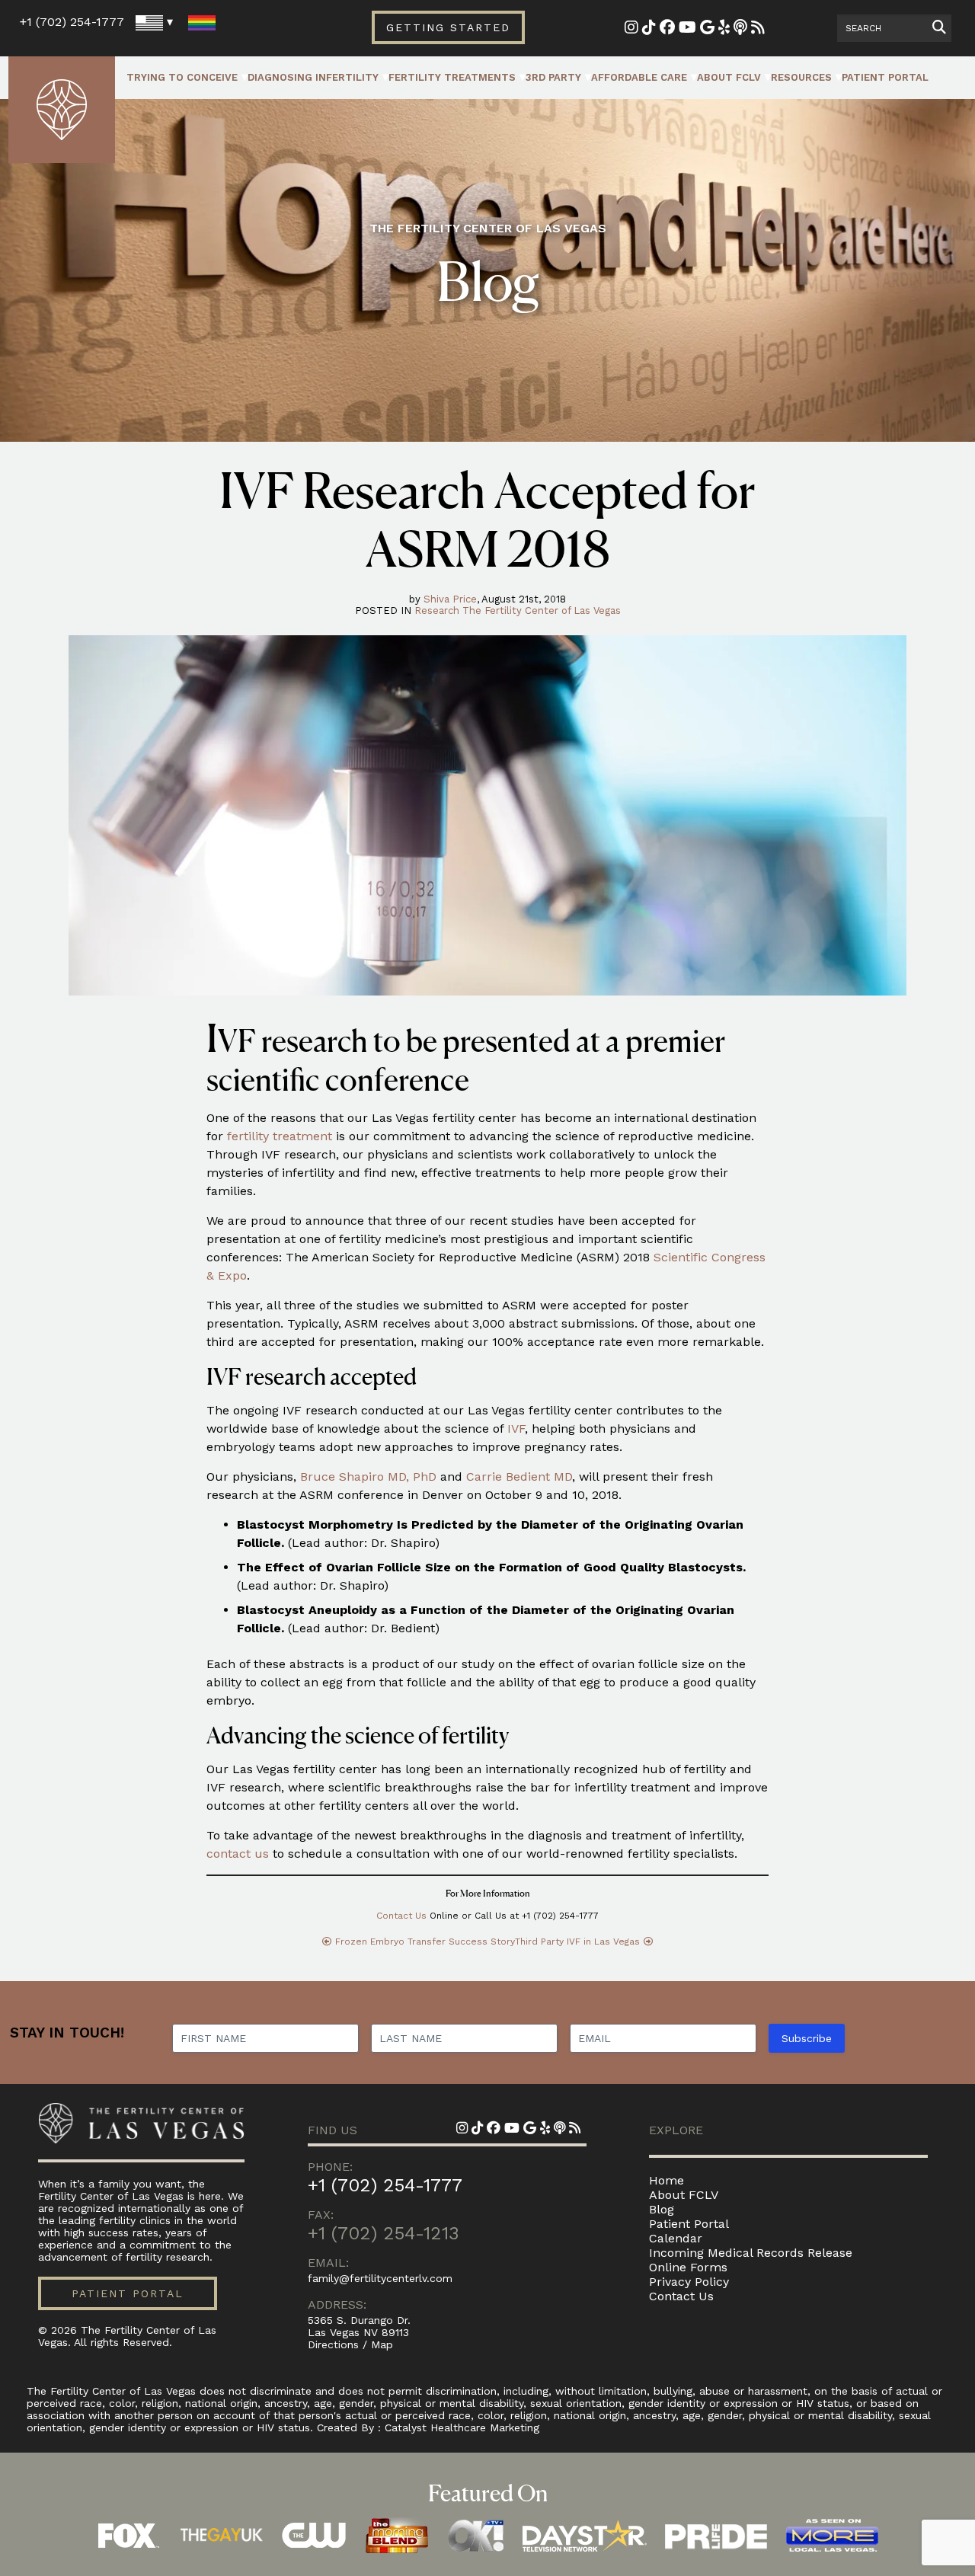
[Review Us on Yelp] (724, 29)
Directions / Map (350, 2344)
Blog (662, 2209)
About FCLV (729, 77)
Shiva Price (450, 599)
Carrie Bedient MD (519, 1477)
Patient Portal (885, 77)
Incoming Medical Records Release (751, 2253)
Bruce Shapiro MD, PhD (368, 1477)
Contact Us (401, 1916)
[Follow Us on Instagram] (631, 29)
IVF (516, 1429)
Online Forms (688, 2267)
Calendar (676, 2238)
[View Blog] (758, 29)
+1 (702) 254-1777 (72, 22)
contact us (238, 1854)
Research (437, 610)
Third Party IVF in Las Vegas (577, 1942)
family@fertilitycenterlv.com (380, 2278)
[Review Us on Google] (707, 29)
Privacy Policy (689, 2282)
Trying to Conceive (182, 77)
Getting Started (448, 27)
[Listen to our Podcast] (740, 29)
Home (667, 2180)
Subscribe (807, 2038)
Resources (801, 77)
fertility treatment (280, 1136)
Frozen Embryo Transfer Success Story (425, 1942)
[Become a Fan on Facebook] (667, 29)
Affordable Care (639, 77)
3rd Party (553, 77)
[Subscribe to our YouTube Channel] (687, 29)
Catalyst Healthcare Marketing (462, 2427)
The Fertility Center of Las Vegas (542, 610)
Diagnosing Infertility (313, 77)
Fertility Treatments (452, 77)
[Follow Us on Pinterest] (649, 29)
